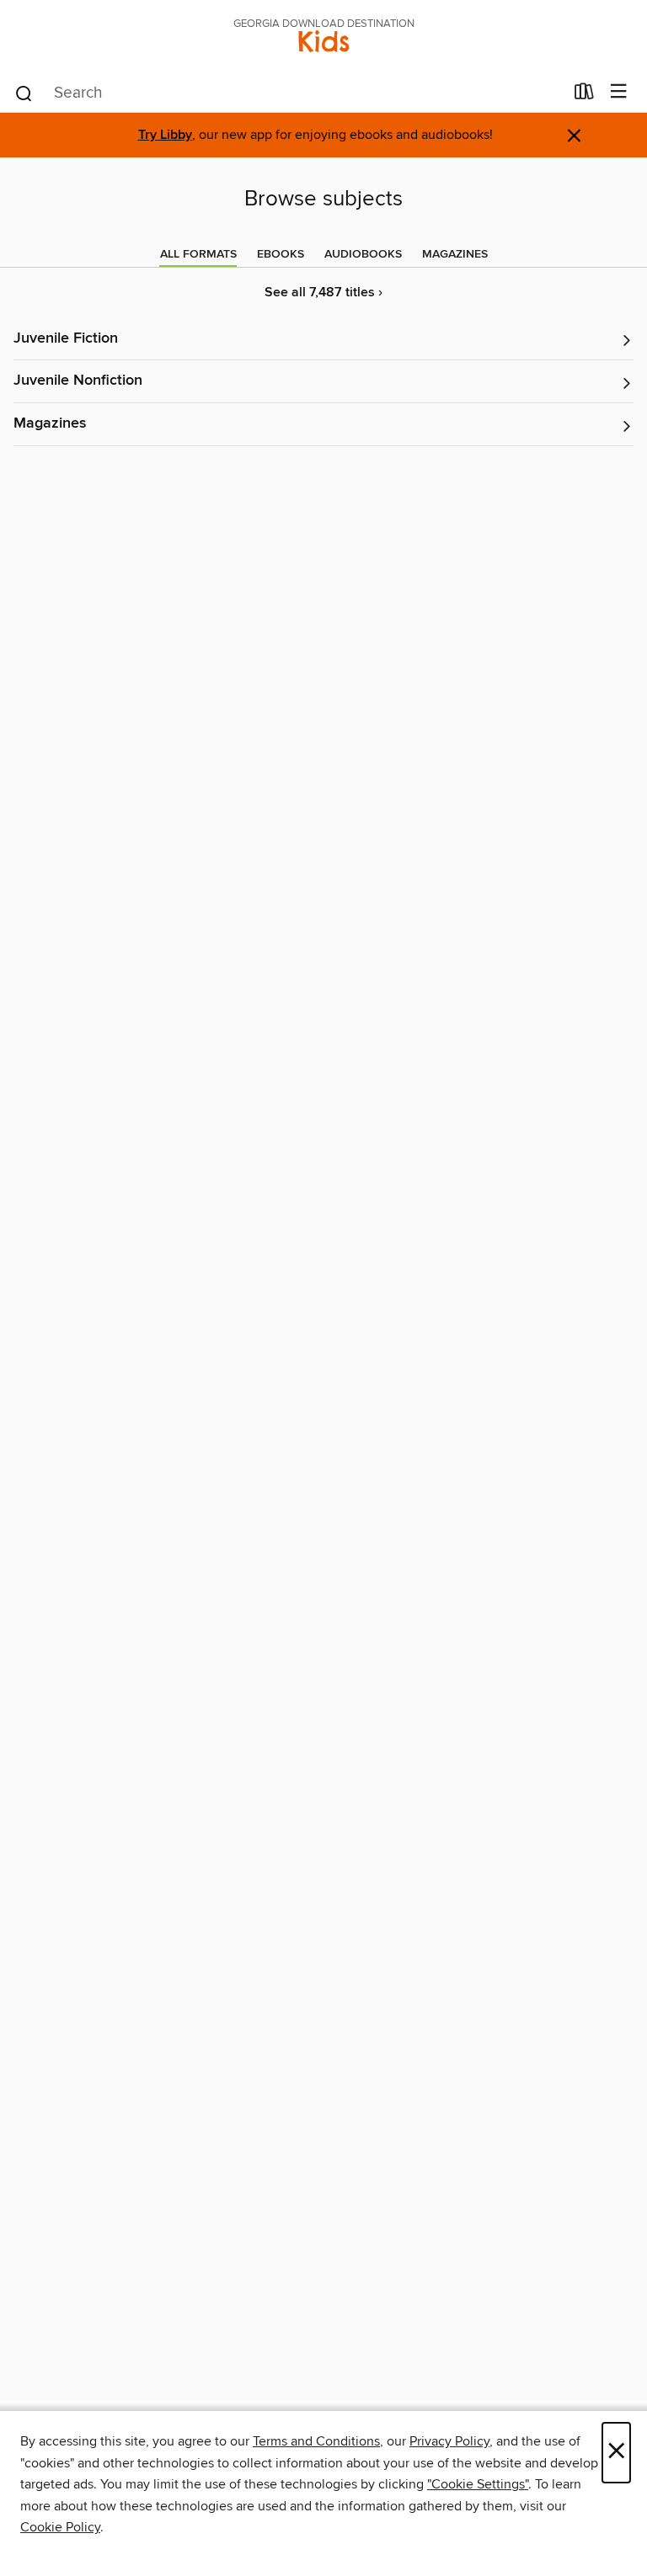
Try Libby (165, 135)
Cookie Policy (60, 2527)
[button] (323, 340)
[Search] (24, 93)
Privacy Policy (449, 2441)
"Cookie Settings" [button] (478, 2484)
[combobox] (289, 93)
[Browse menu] (619, 92)
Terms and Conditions (316, 2441)
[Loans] (584, 95)
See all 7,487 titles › (323, 293)
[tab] (198, 254)
